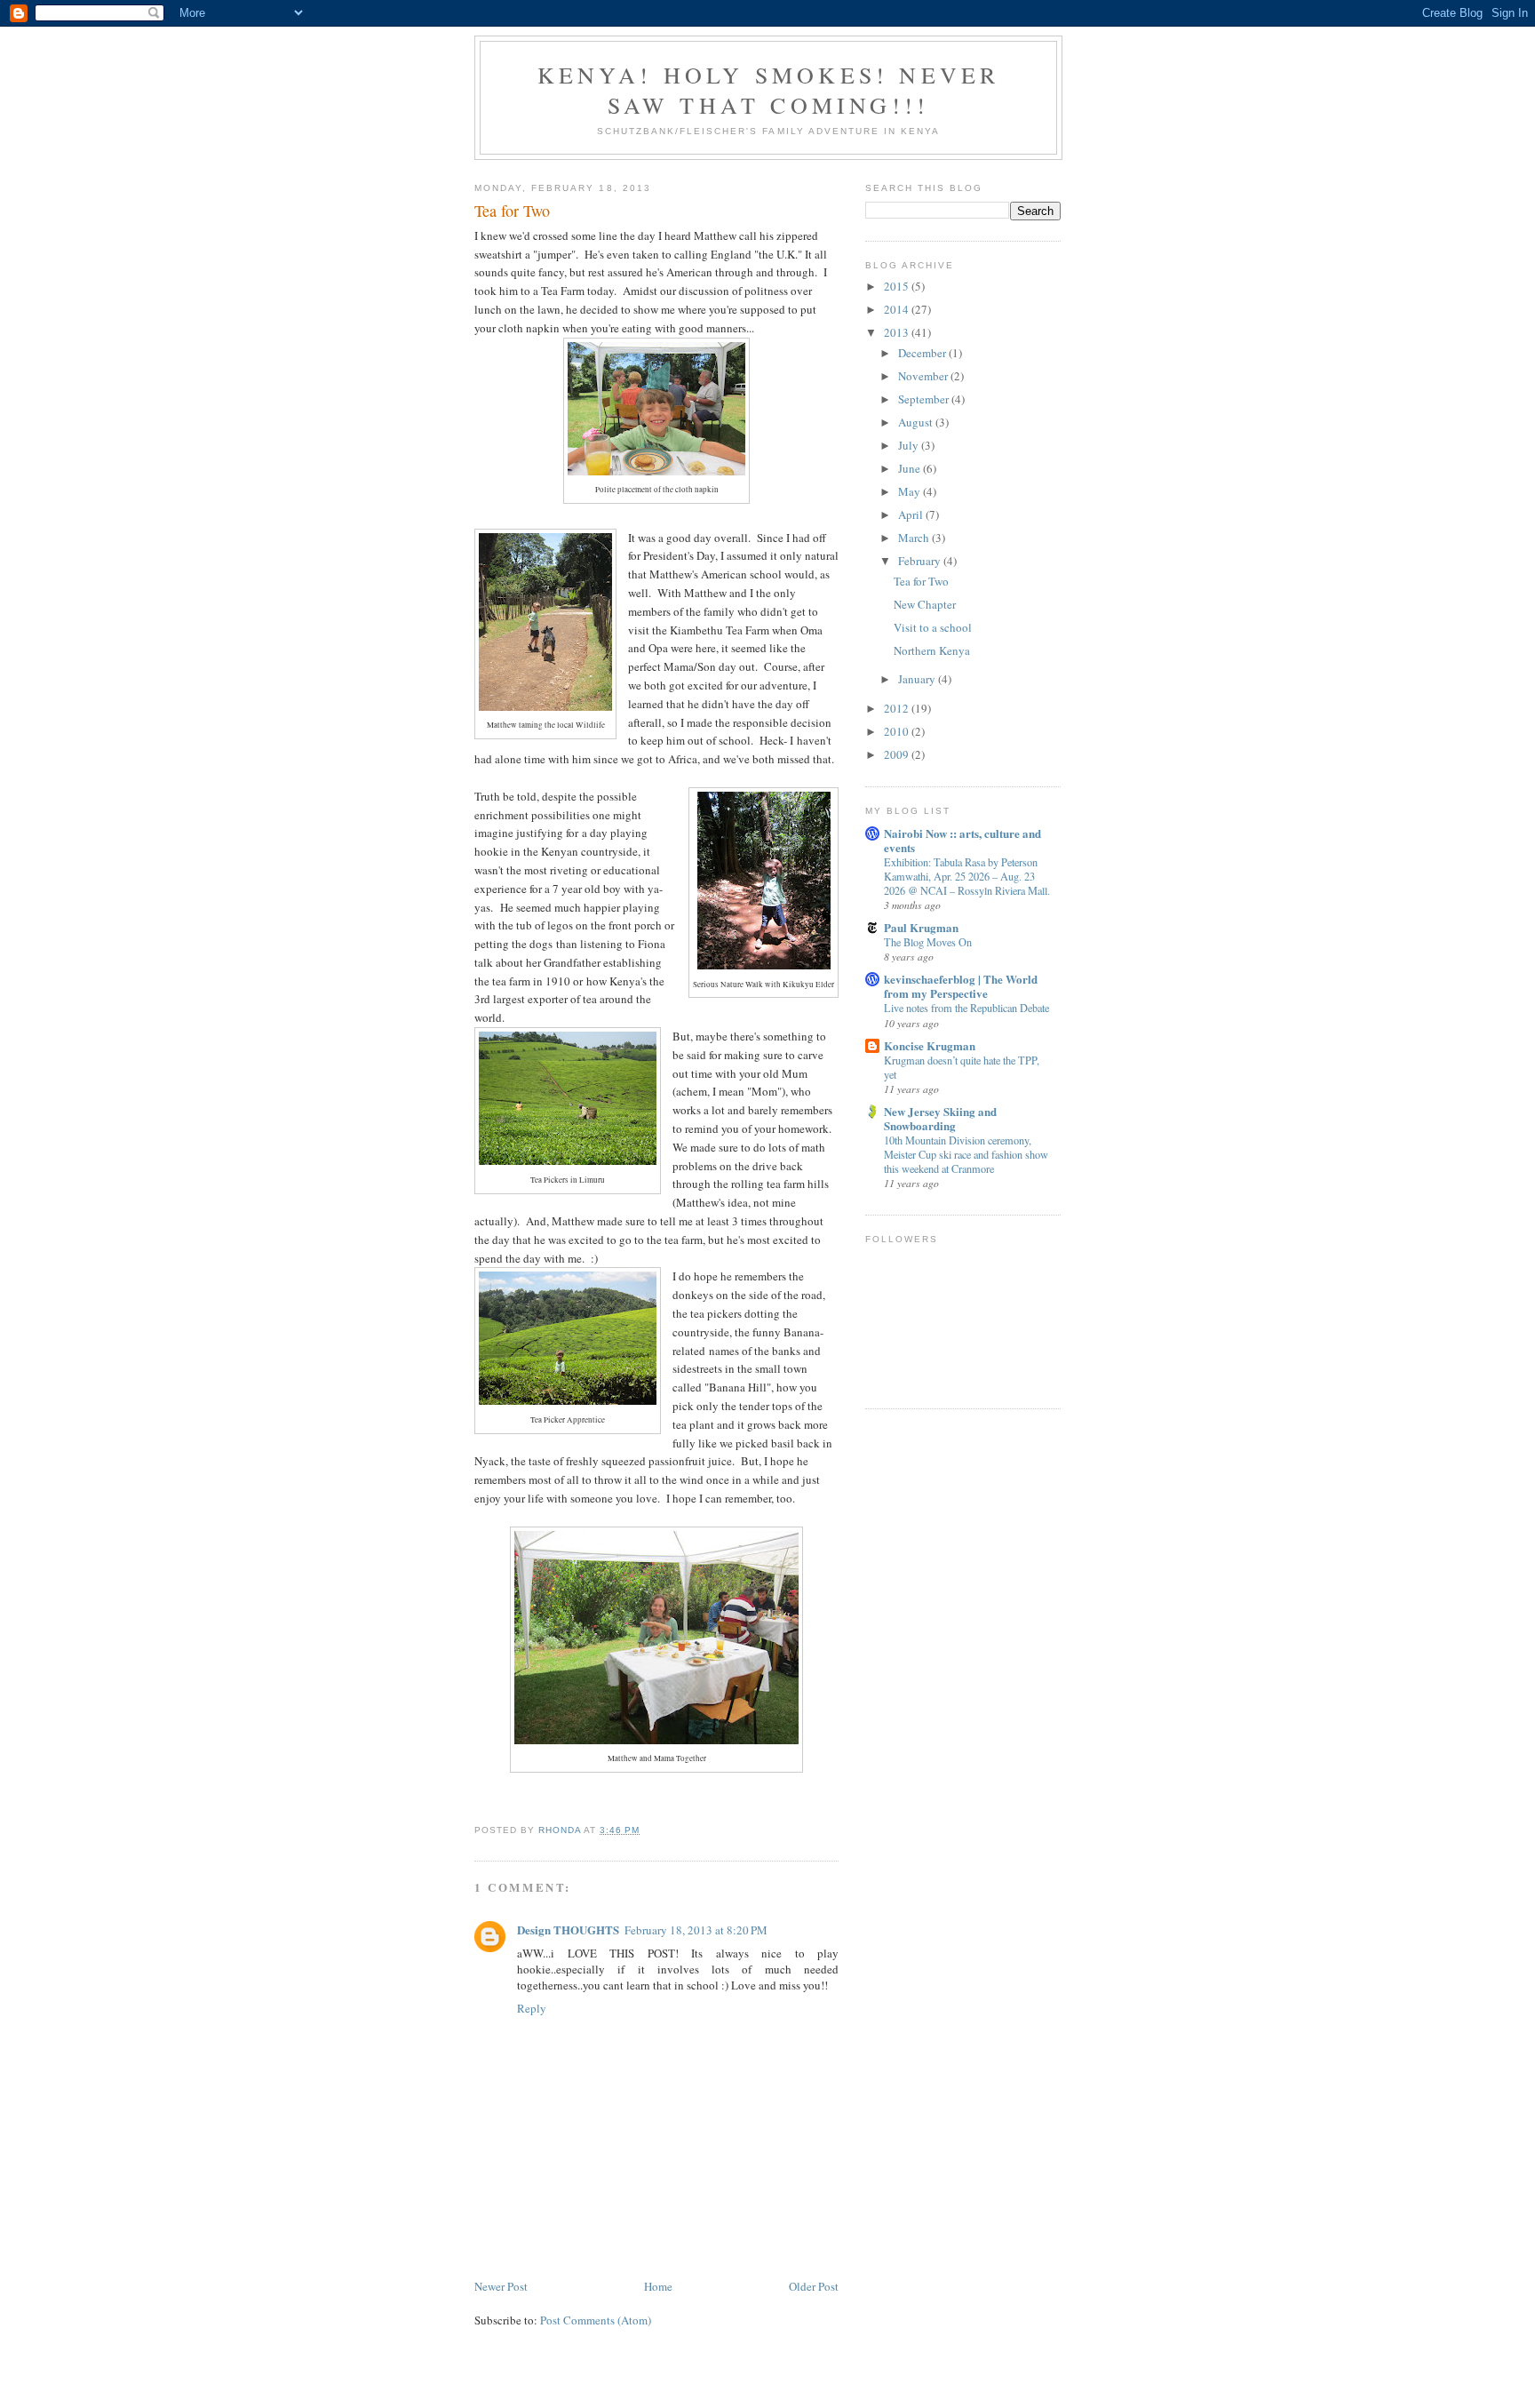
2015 (898, 286)
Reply (532, 2008)
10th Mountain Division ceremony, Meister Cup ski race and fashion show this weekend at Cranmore (966, 1154)
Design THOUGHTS (568, 1930)
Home (658, 2286)
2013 (898, 332)
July (910, 445)
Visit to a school (933, 627)
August (917, 422)
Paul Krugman (921, 927)
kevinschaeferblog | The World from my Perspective (961, 986)
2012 (898, 708)
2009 (898, 754)
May (911, 491)
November (924, 376)
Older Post (814, 2286)
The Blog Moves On (928, 942)
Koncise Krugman (930, 1045)
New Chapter (925, 604)
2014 (898, 309)
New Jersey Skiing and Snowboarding (940, 1118)
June (911, 468)
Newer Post (501, 2286)
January (918, 679)
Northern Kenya (932, 650)
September (925, 399)
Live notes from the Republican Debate (966, 1008)
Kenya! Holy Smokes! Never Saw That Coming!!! (769, 90)
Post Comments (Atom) (596, 2320)
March (915, 538)
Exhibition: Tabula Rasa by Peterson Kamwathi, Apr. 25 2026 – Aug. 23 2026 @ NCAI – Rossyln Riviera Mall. (967, 876)
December (923, 353)
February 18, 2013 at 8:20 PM (696, 1930)
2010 (898, 731)
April (912, 514)
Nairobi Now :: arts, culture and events (962, 840)
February (921, 561)
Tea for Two (921, 581)
